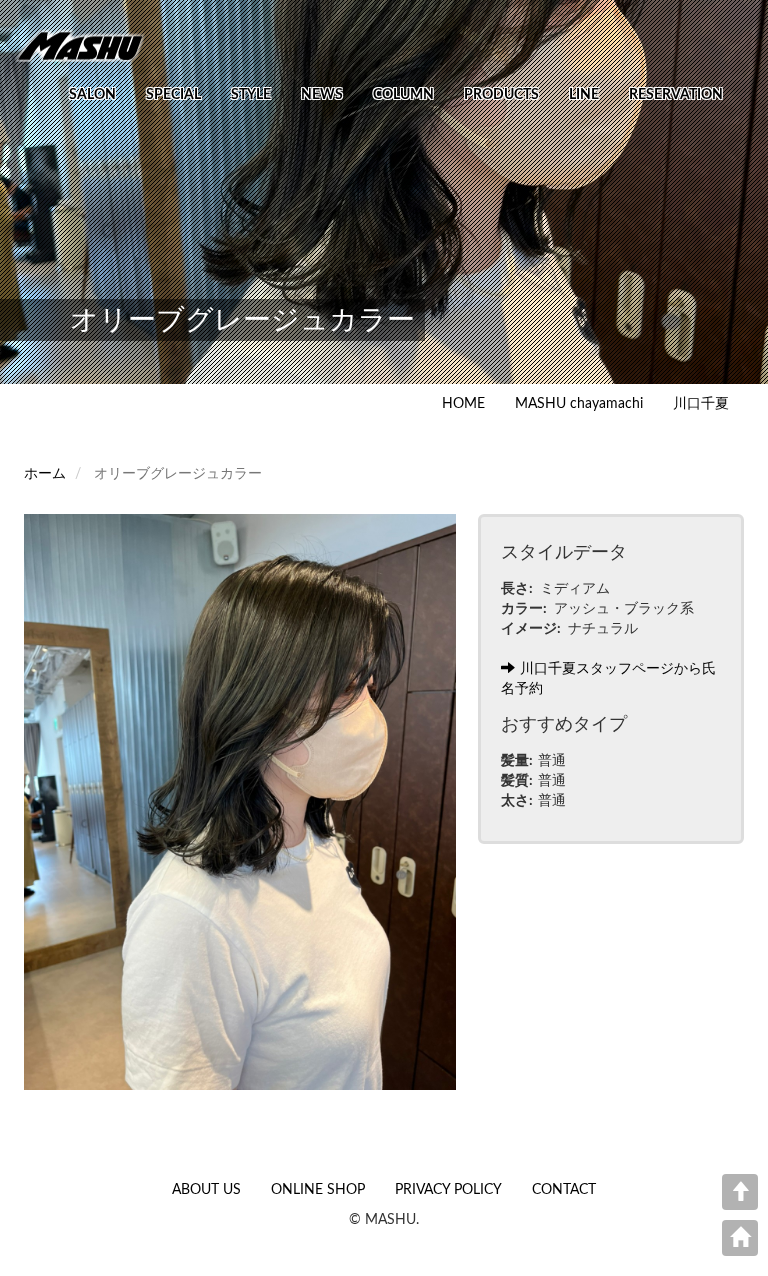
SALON (92, 95)
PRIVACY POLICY (448, 1190)
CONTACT (564, 1190)
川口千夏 (701, 404)
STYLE (251, 95)
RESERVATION (676, 95)
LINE (584, 95)
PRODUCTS (501, 95)
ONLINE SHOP (318, 1190)
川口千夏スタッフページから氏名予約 (608, 679)
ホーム (45, 474)
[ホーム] (87, 45)
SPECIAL (173, 95)
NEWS (322, 95)
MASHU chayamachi (579, 404)
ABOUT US (206, 1190)
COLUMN (403, 95)
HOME (463, 404)
